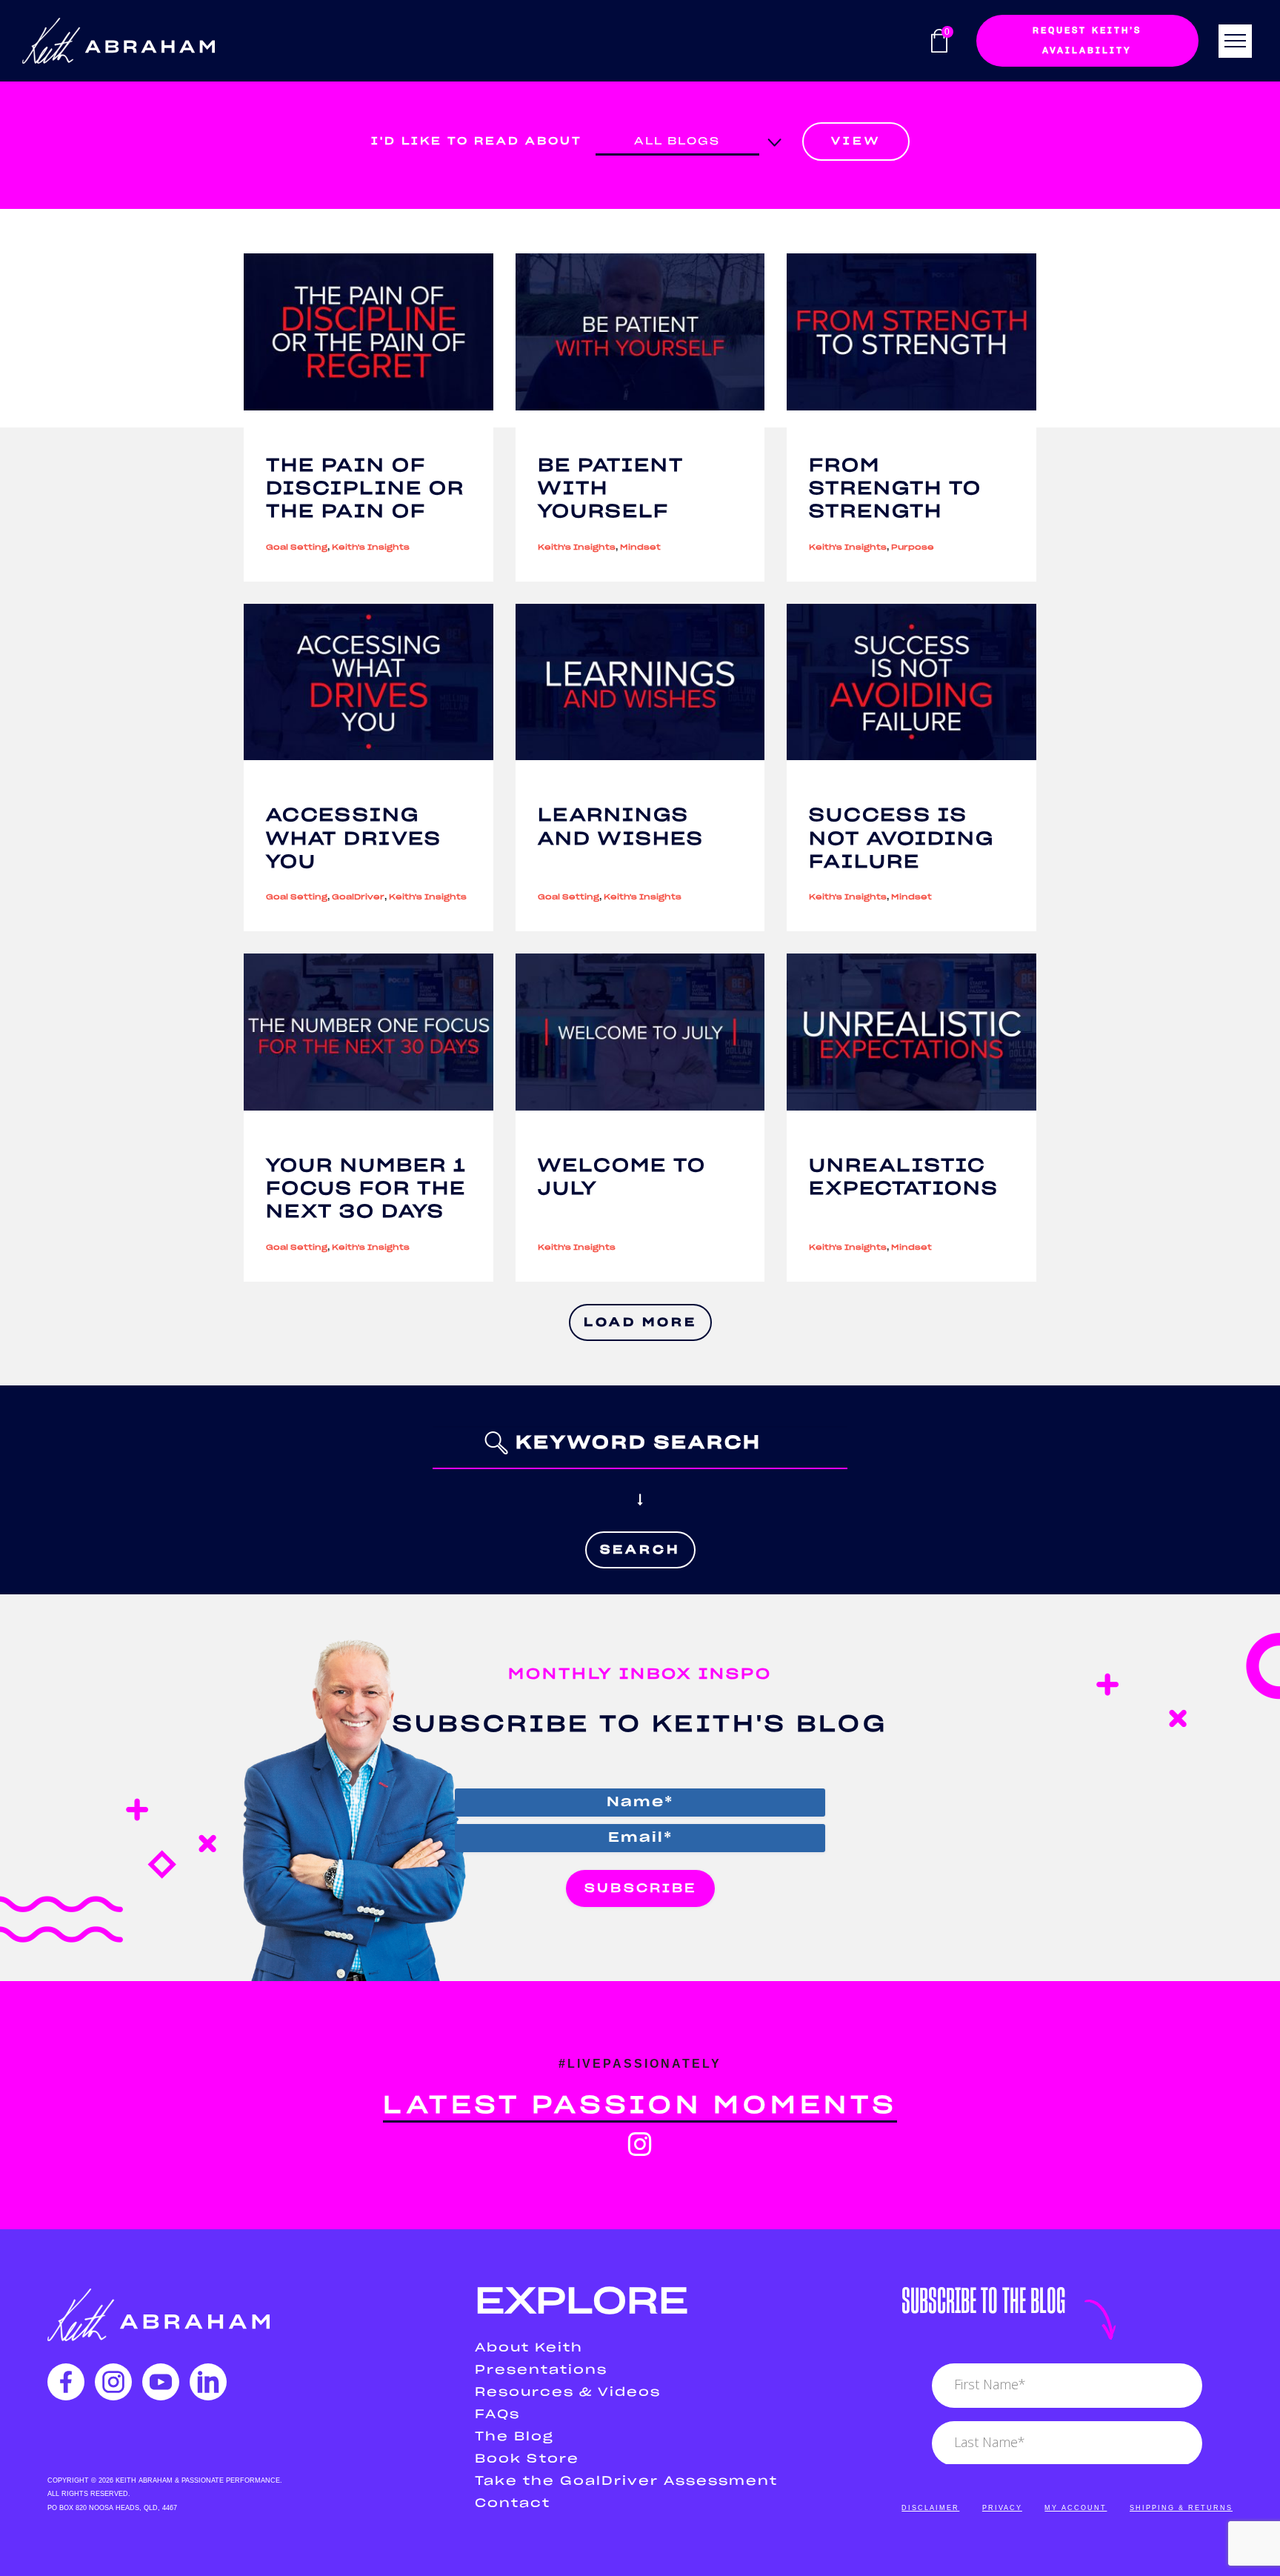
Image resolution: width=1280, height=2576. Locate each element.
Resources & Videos (568, 2392)
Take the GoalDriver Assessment (626, 2481)
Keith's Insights (371, 548)
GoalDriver (358, 897)
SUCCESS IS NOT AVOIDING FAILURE (901, 839)
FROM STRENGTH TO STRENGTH (895, 489)
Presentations (541, 2370)
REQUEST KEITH (1087, 40)
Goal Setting (297, 548)
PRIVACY (1002, 2508)
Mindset (640, 548)
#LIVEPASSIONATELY (640, 2064)
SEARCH (640, 1550)
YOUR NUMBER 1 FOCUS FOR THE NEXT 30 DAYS (366, 1189)
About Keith (529, 2348)
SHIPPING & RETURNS (1181, 2508)
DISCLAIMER (930, 2508)
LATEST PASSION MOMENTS (640, 2106)
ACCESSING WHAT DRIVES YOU (354, 839)
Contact (513, 2503)
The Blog (514, 2437)
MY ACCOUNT (1076, 2508)
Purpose (913, 548)
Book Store (527, 2459)
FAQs (497, 2414)
